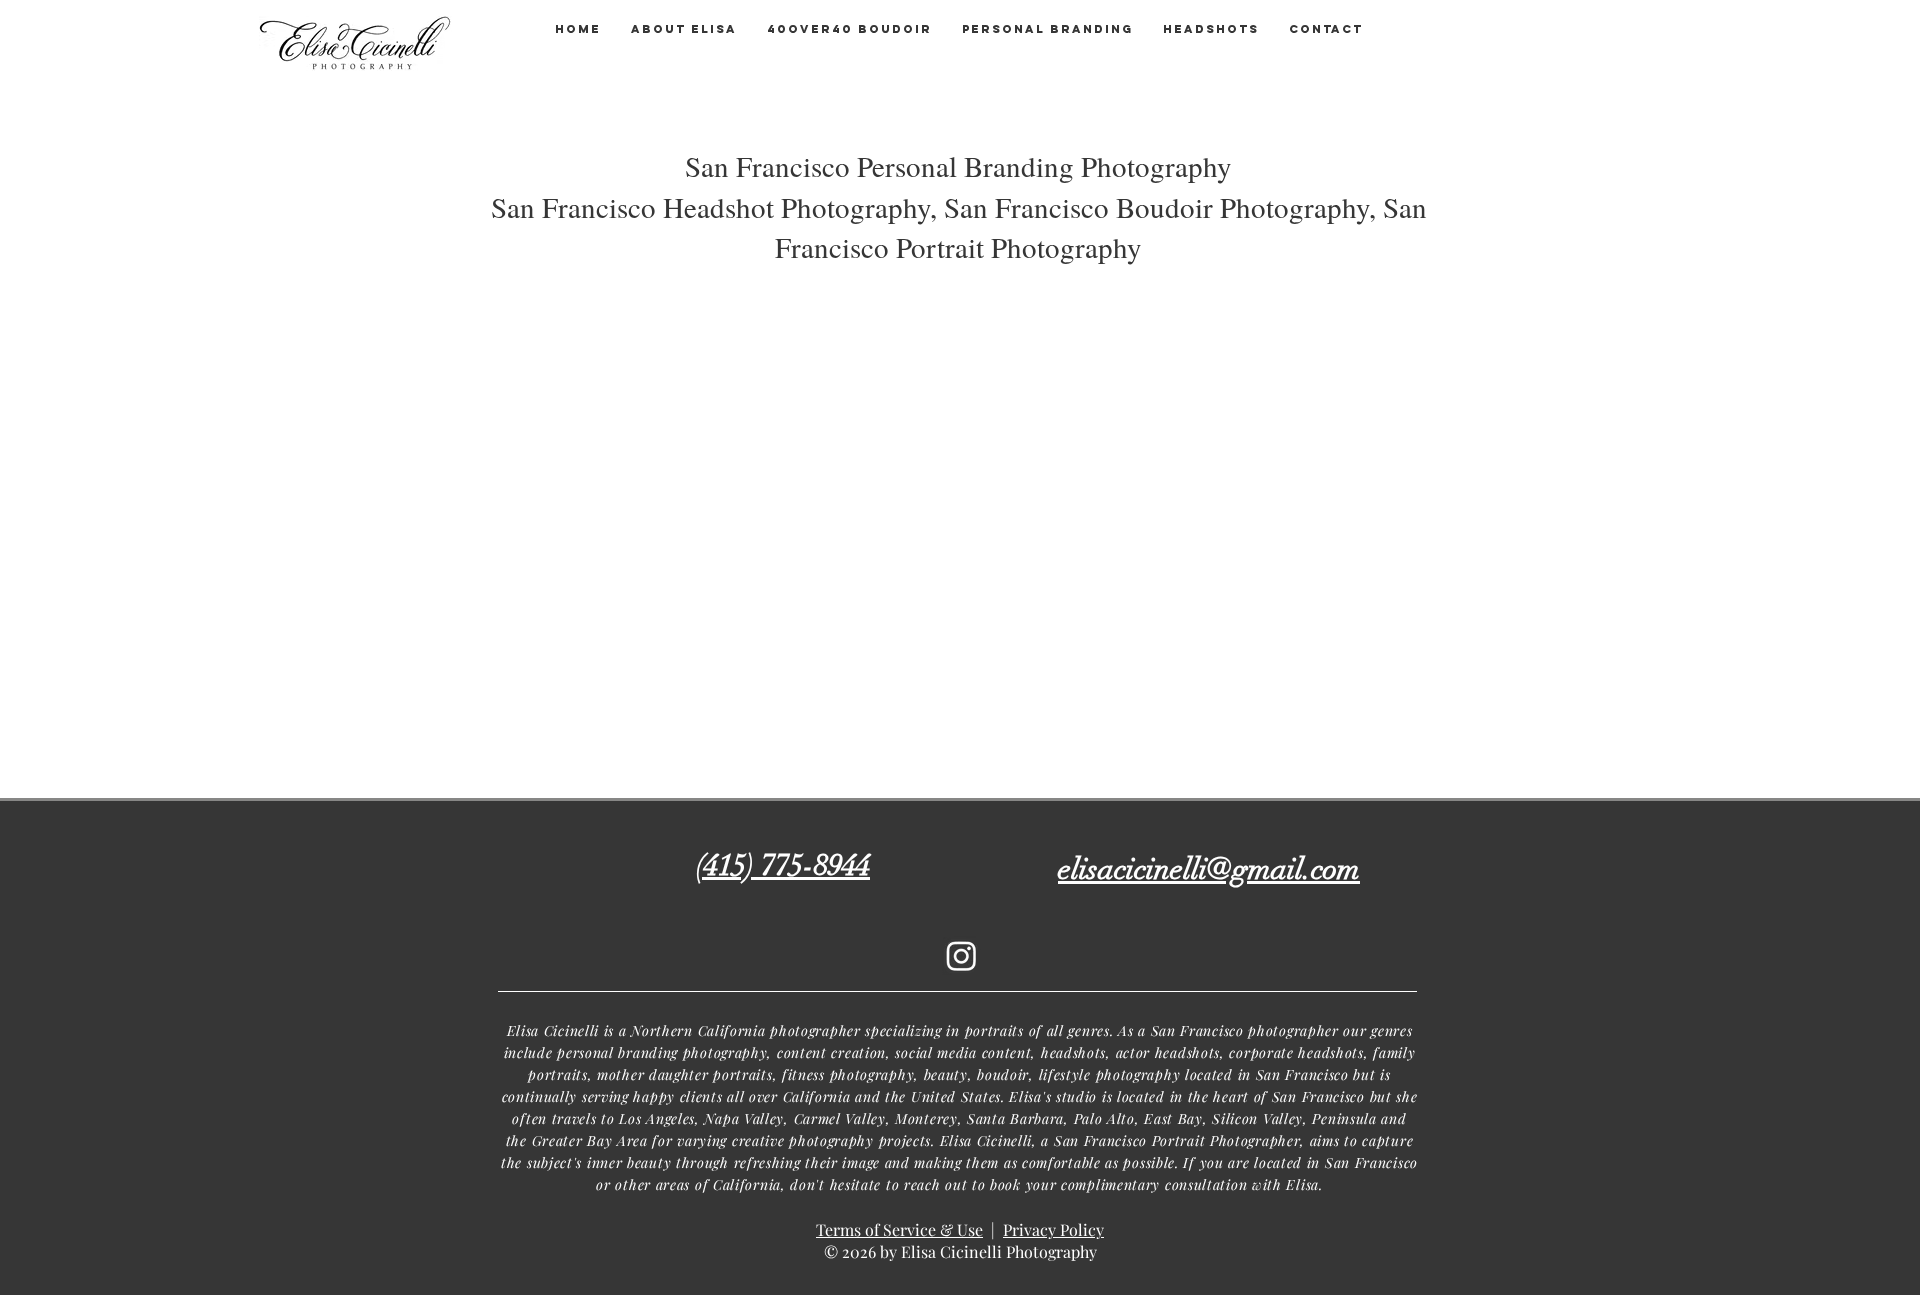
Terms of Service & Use (899, 1229)
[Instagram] (961, 955)
